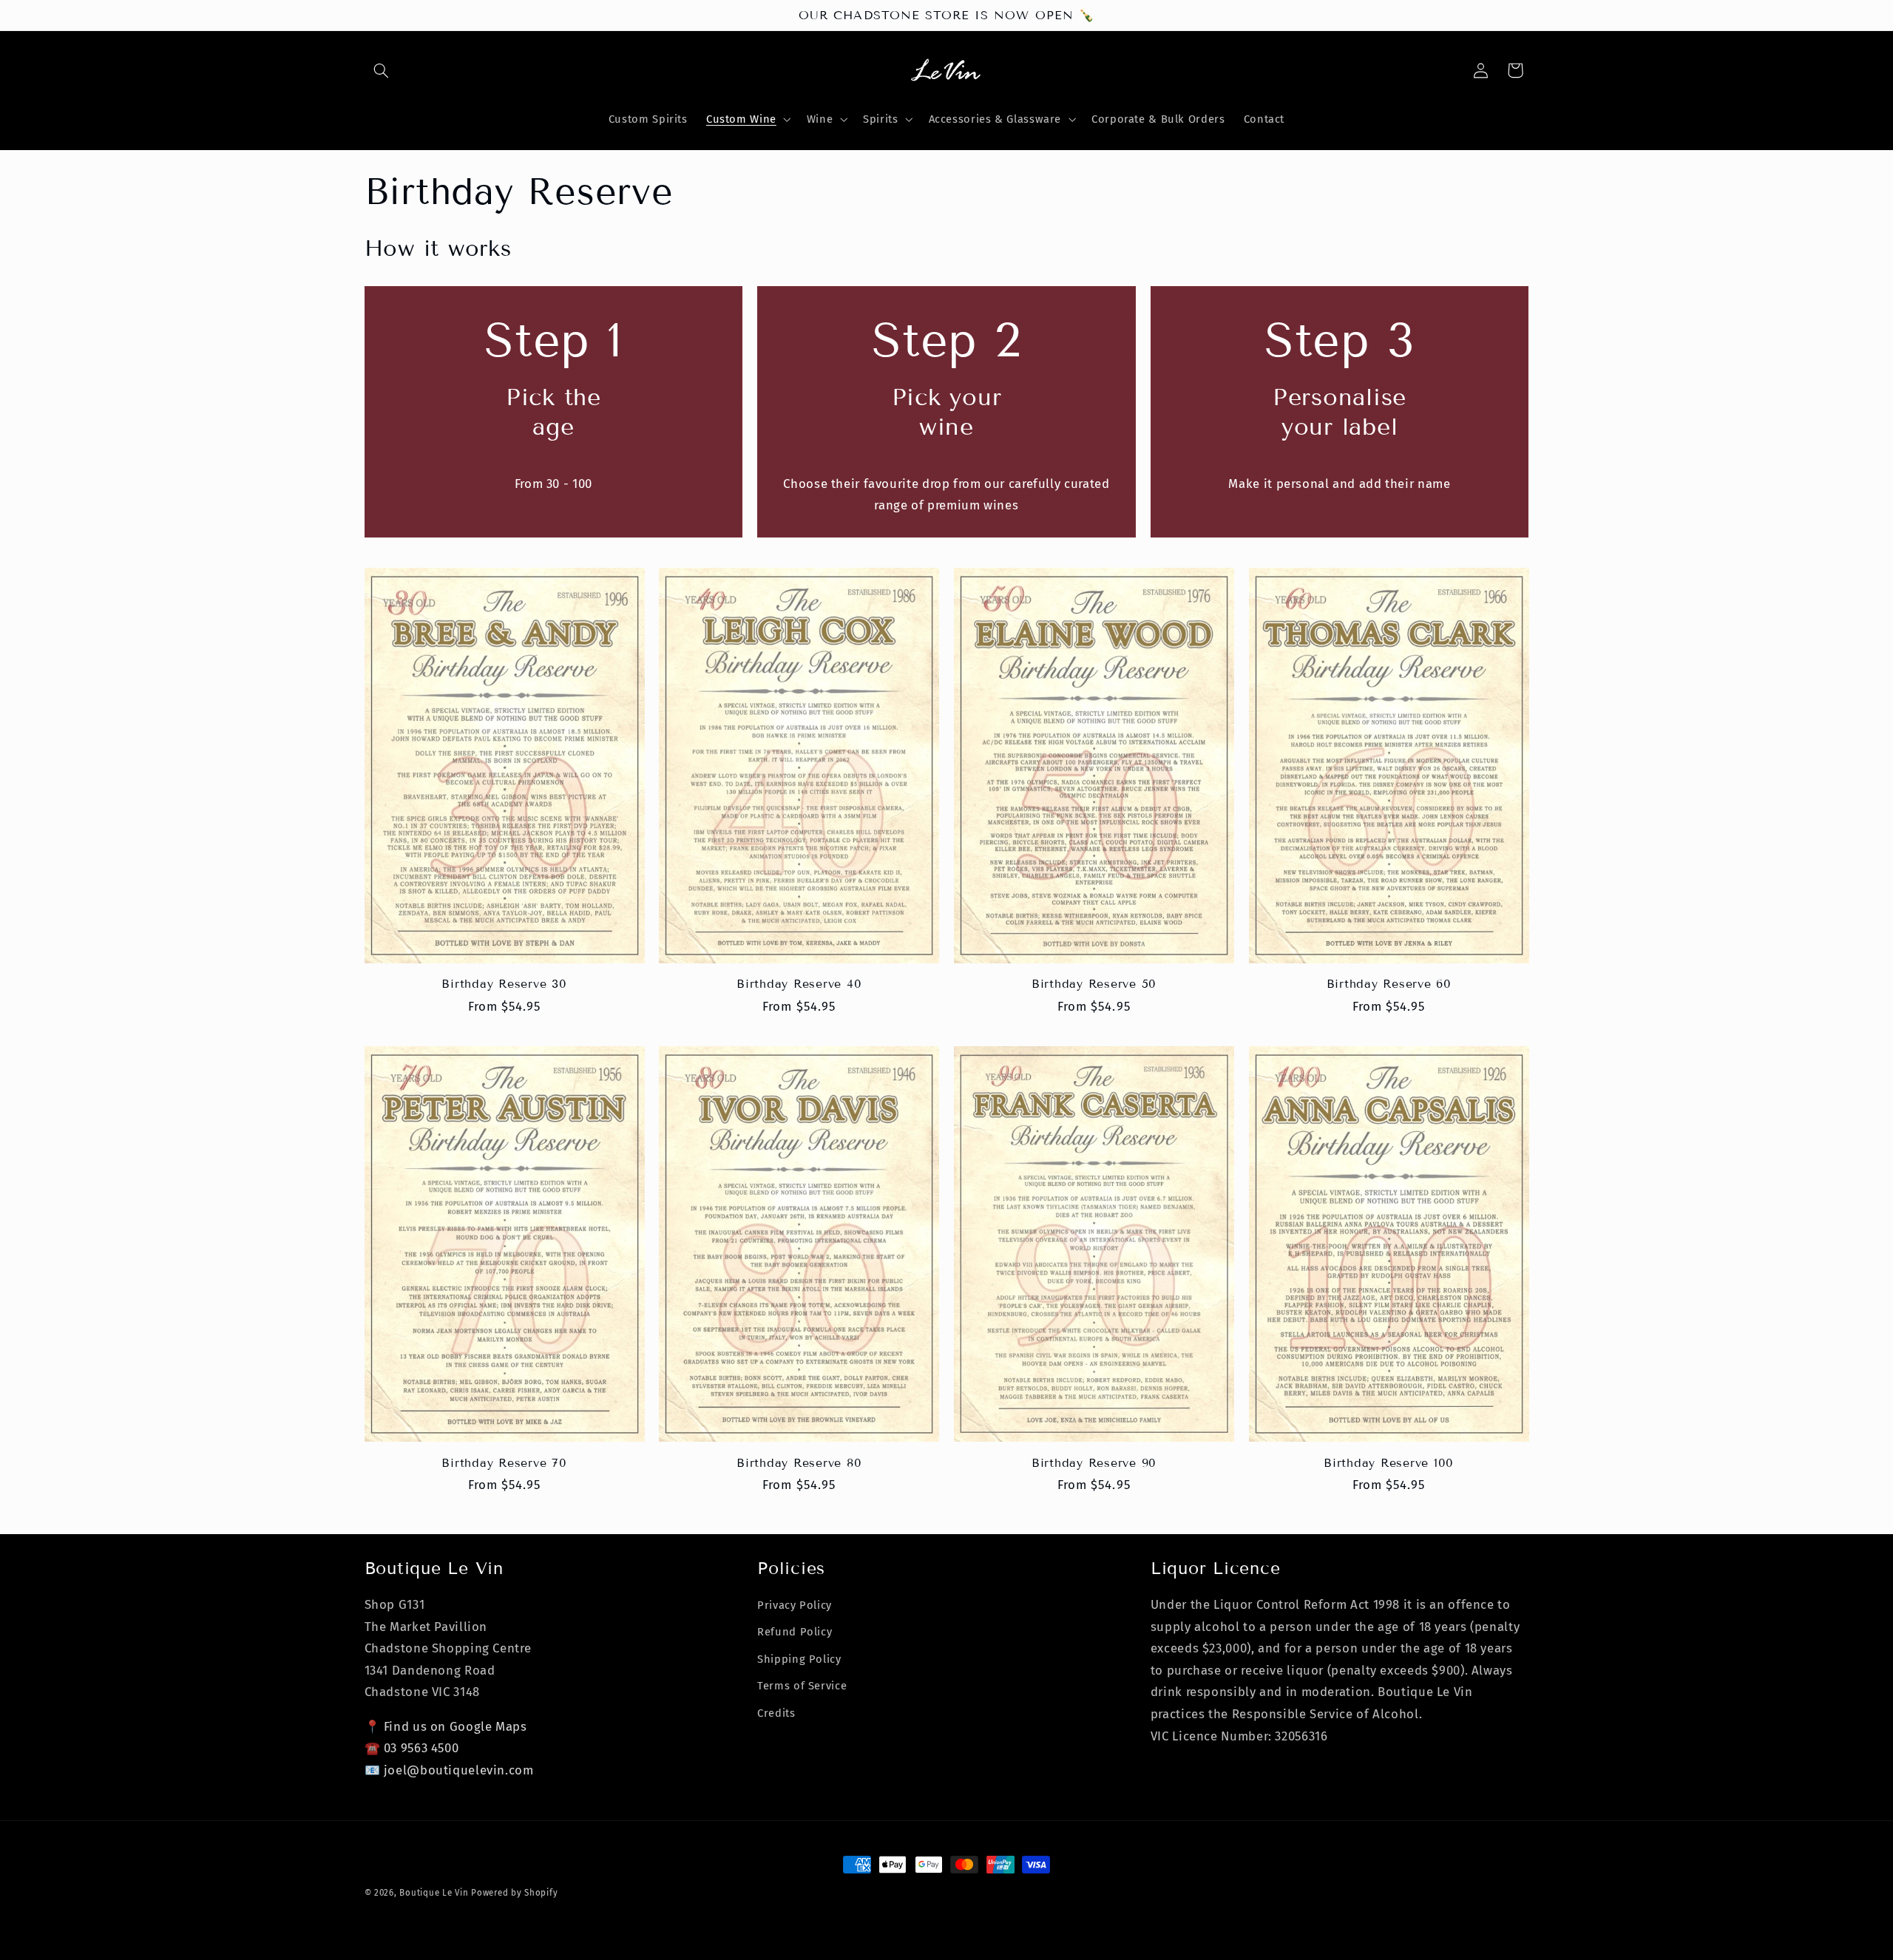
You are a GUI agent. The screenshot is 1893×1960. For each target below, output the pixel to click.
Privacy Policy (795, 1605)
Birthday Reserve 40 (799, 984)
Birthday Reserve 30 (504, 984)
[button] (382, 70)
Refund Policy (795, 1632)
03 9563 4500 (421, 1748)
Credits (776, 1713)
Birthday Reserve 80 (799, 1463)
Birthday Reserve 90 (1094, 1463)
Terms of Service (802, 1686)
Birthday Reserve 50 (1094, 984)
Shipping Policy (799, 1659)
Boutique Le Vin (434, 1893)
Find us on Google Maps (456, 1726)
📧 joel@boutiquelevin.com (449, 1770)
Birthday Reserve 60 (1389, 984)
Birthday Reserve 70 (504, 1463)
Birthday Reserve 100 (1389, 1463)
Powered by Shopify (514, 1893)
